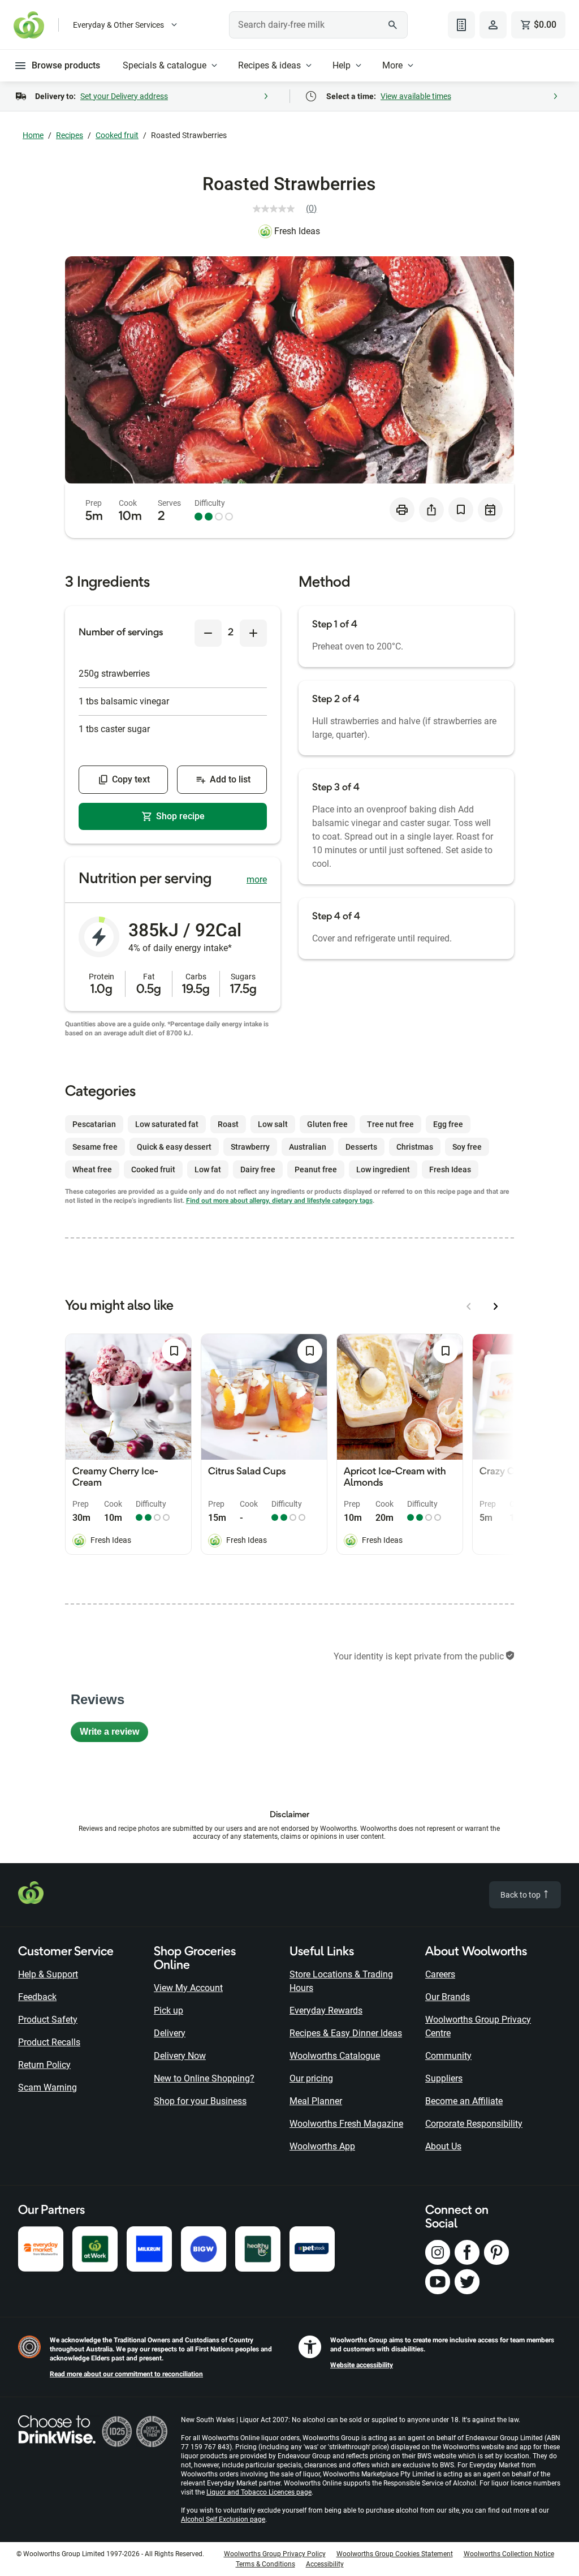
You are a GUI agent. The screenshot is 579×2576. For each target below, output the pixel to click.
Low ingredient (383, 1169)
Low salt (273, 1124)
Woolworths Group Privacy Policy (275, 2554)
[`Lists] (461, 25)
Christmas (415, 1147)
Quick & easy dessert (174, 1147)
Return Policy (44, 2065)
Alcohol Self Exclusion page (223, 2519)
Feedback (37, 1997)
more (257, 880)
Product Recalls (49, 2042)
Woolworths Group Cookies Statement (395, 2554)
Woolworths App (322, 2146)
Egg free (448, 1124)
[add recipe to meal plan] (490, 510)
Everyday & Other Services (118, 25)
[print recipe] (402, 510)
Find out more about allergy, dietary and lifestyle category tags (279, 1201)
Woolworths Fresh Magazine (346, 2124)
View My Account (188, 1988)
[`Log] (493, 25)
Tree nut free (390, 1124)
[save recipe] (461, 510)
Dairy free (258, 1169)
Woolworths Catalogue (335, 2056)
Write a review (114, 1734)
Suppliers (444, 2078)
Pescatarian (94, 1124)
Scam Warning (47, 2087)
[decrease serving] (208, 633)
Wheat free (92, 1169)
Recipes (70, 135)
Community (448, 2056)
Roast (228, 1124)
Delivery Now (180, 2056)
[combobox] (318, 25)
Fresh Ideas (297, 231)
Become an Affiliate (464, 2101)
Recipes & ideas (269, 65)
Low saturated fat (167, 1124)
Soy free (467, 1147)
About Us (443, 2146)
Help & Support (48, 1974)
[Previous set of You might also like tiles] (469, 1306)
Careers (440, 1974)
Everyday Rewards (326, 2011)
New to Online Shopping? (204, 2078)
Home (33, 135)
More (392, 65)
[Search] (393, 25)
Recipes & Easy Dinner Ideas (346, 2033)
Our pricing (311, 2078)
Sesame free (95, 1147)
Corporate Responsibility (474, 2124)
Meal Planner (316, 2101)
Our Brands (448, 1997)
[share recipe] (431, 510)
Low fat (208, 1169)
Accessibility (325, 2564)
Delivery (170, 2033)
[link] (289, 209)
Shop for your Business (200, 2101)
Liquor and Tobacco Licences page (259, 2492)
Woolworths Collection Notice (509, 2554)
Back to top (521, 1895)
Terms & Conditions (265, 2564)
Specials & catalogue (165, 65)
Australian (308, 1147)
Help (342, 65)
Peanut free (316, 1169)
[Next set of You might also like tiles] (496, 1306)
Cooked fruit (117, 135)
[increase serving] (253, 633)
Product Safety (48, 2020)
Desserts (361, 1147)
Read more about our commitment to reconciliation (126, 2374)
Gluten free (327, 1124)
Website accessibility (362, 2365)
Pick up (168, 2011)
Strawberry (250, 1147)
